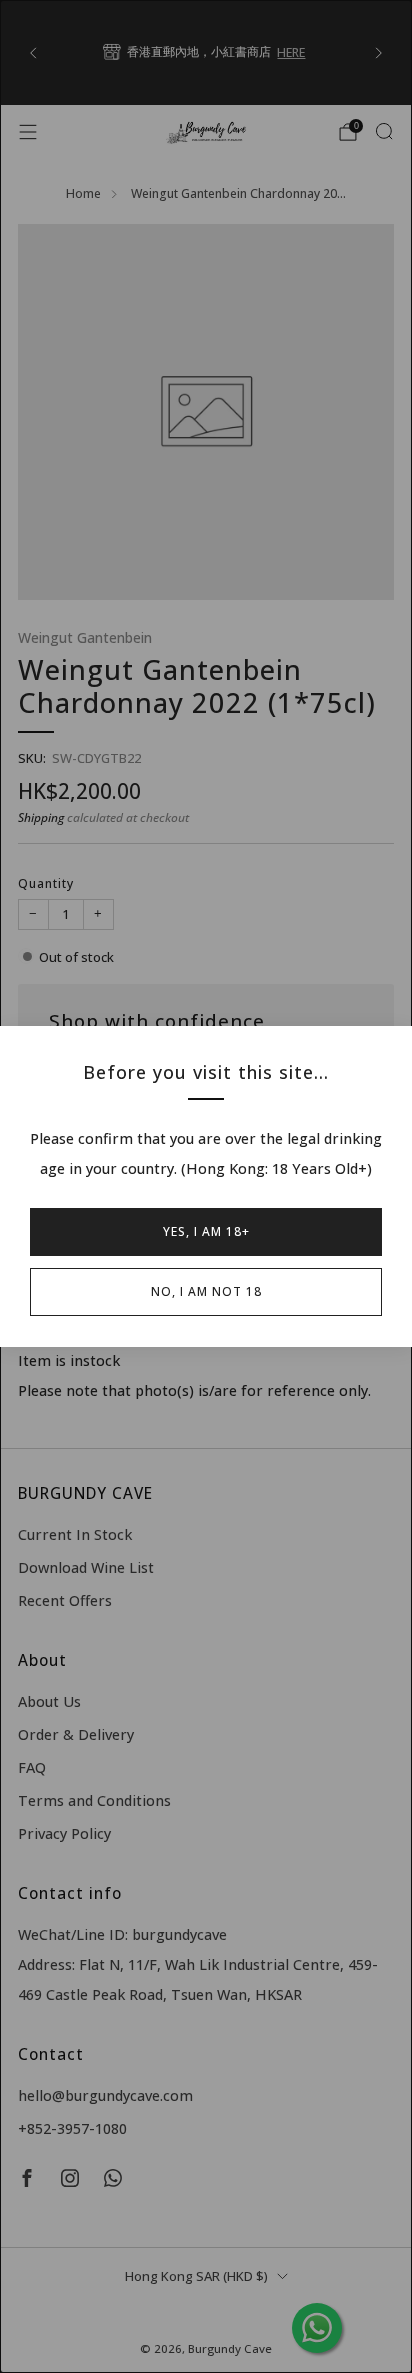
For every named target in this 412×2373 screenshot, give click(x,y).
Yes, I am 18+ (206, 1231)
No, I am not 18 (206, 1291)
